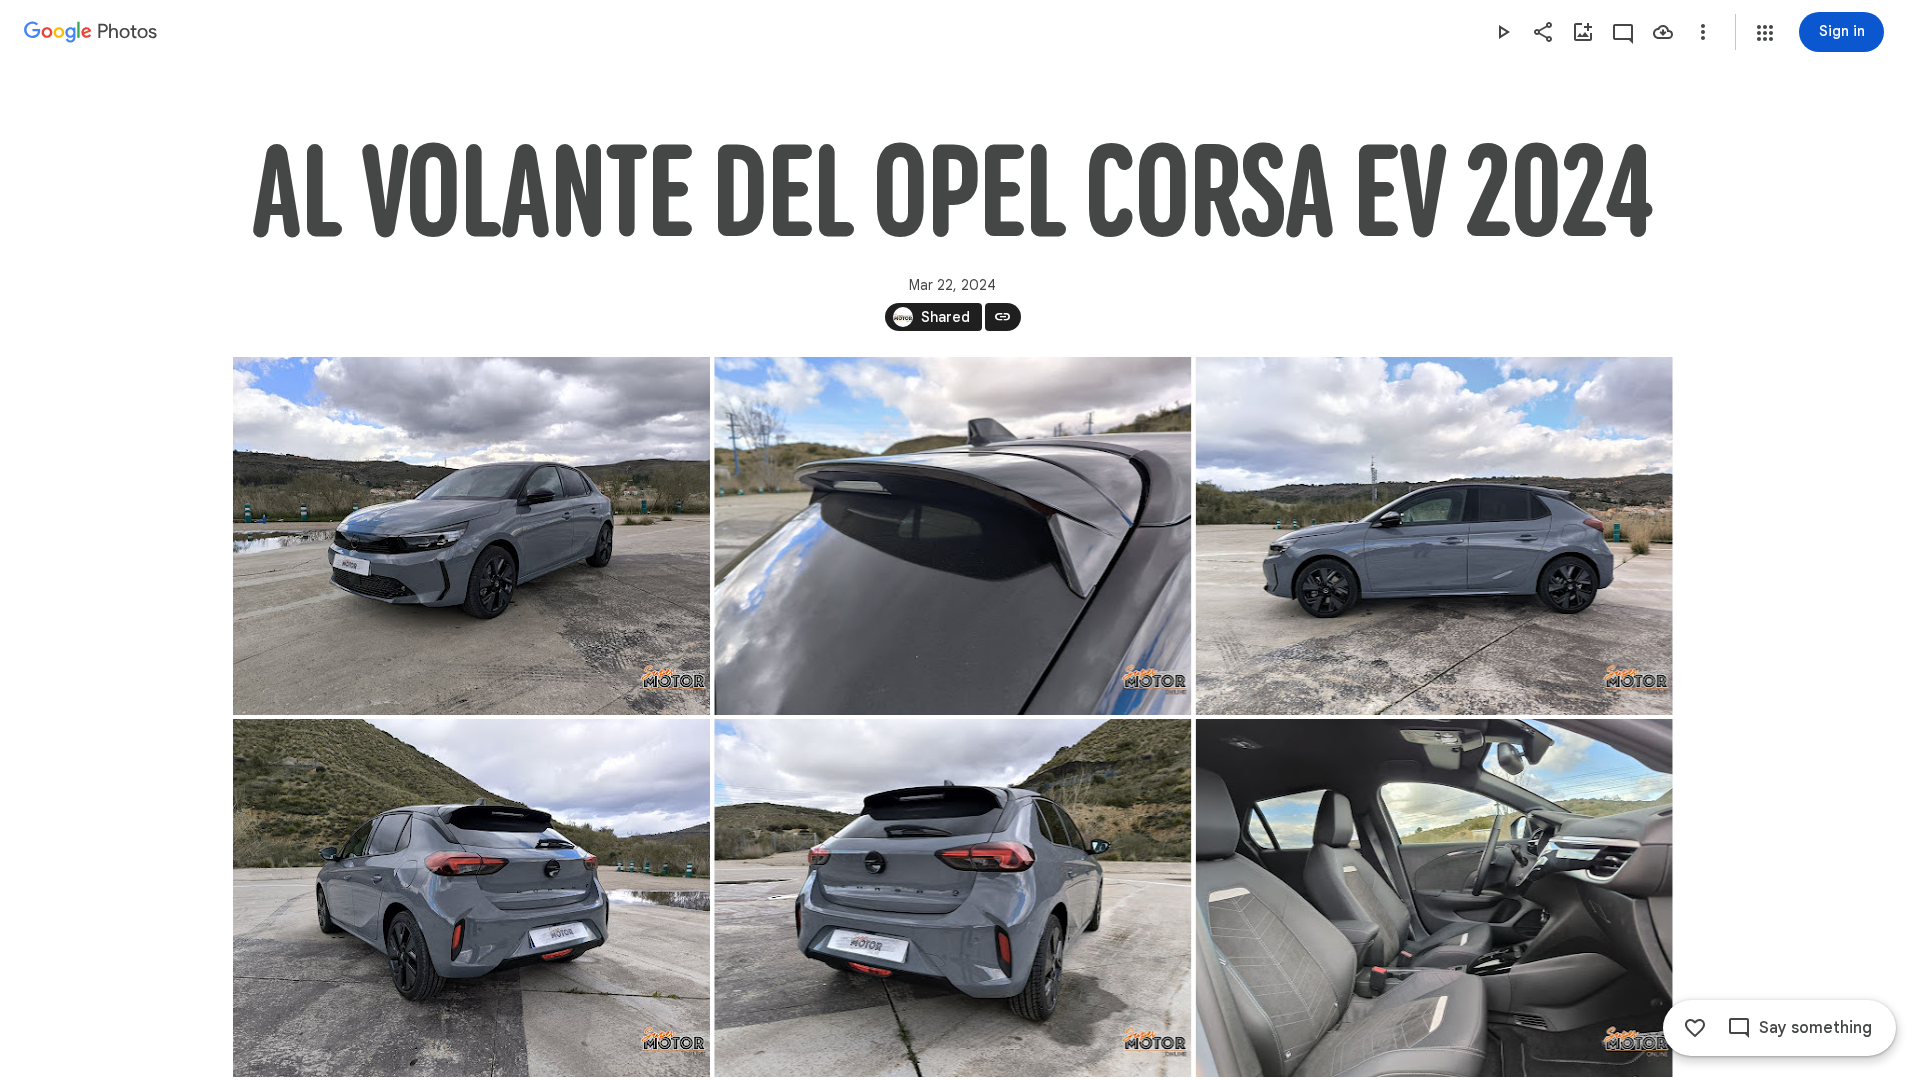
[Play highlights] (1503, 32)
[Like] (1695, 1028)
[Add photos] (1583, 32)
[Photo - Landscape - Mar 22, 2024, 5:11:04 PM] (1433, 898)
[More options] (1703, 32)
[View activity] (1623, 32)
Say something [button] (1815, 1028)
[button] (1765, 33)
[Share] (1543, 32)
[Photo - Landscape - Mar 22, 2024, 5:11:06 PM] (471, 536)
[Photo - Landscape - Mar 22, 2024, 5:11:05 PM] (952, 536)
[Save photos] (1663, 32)
